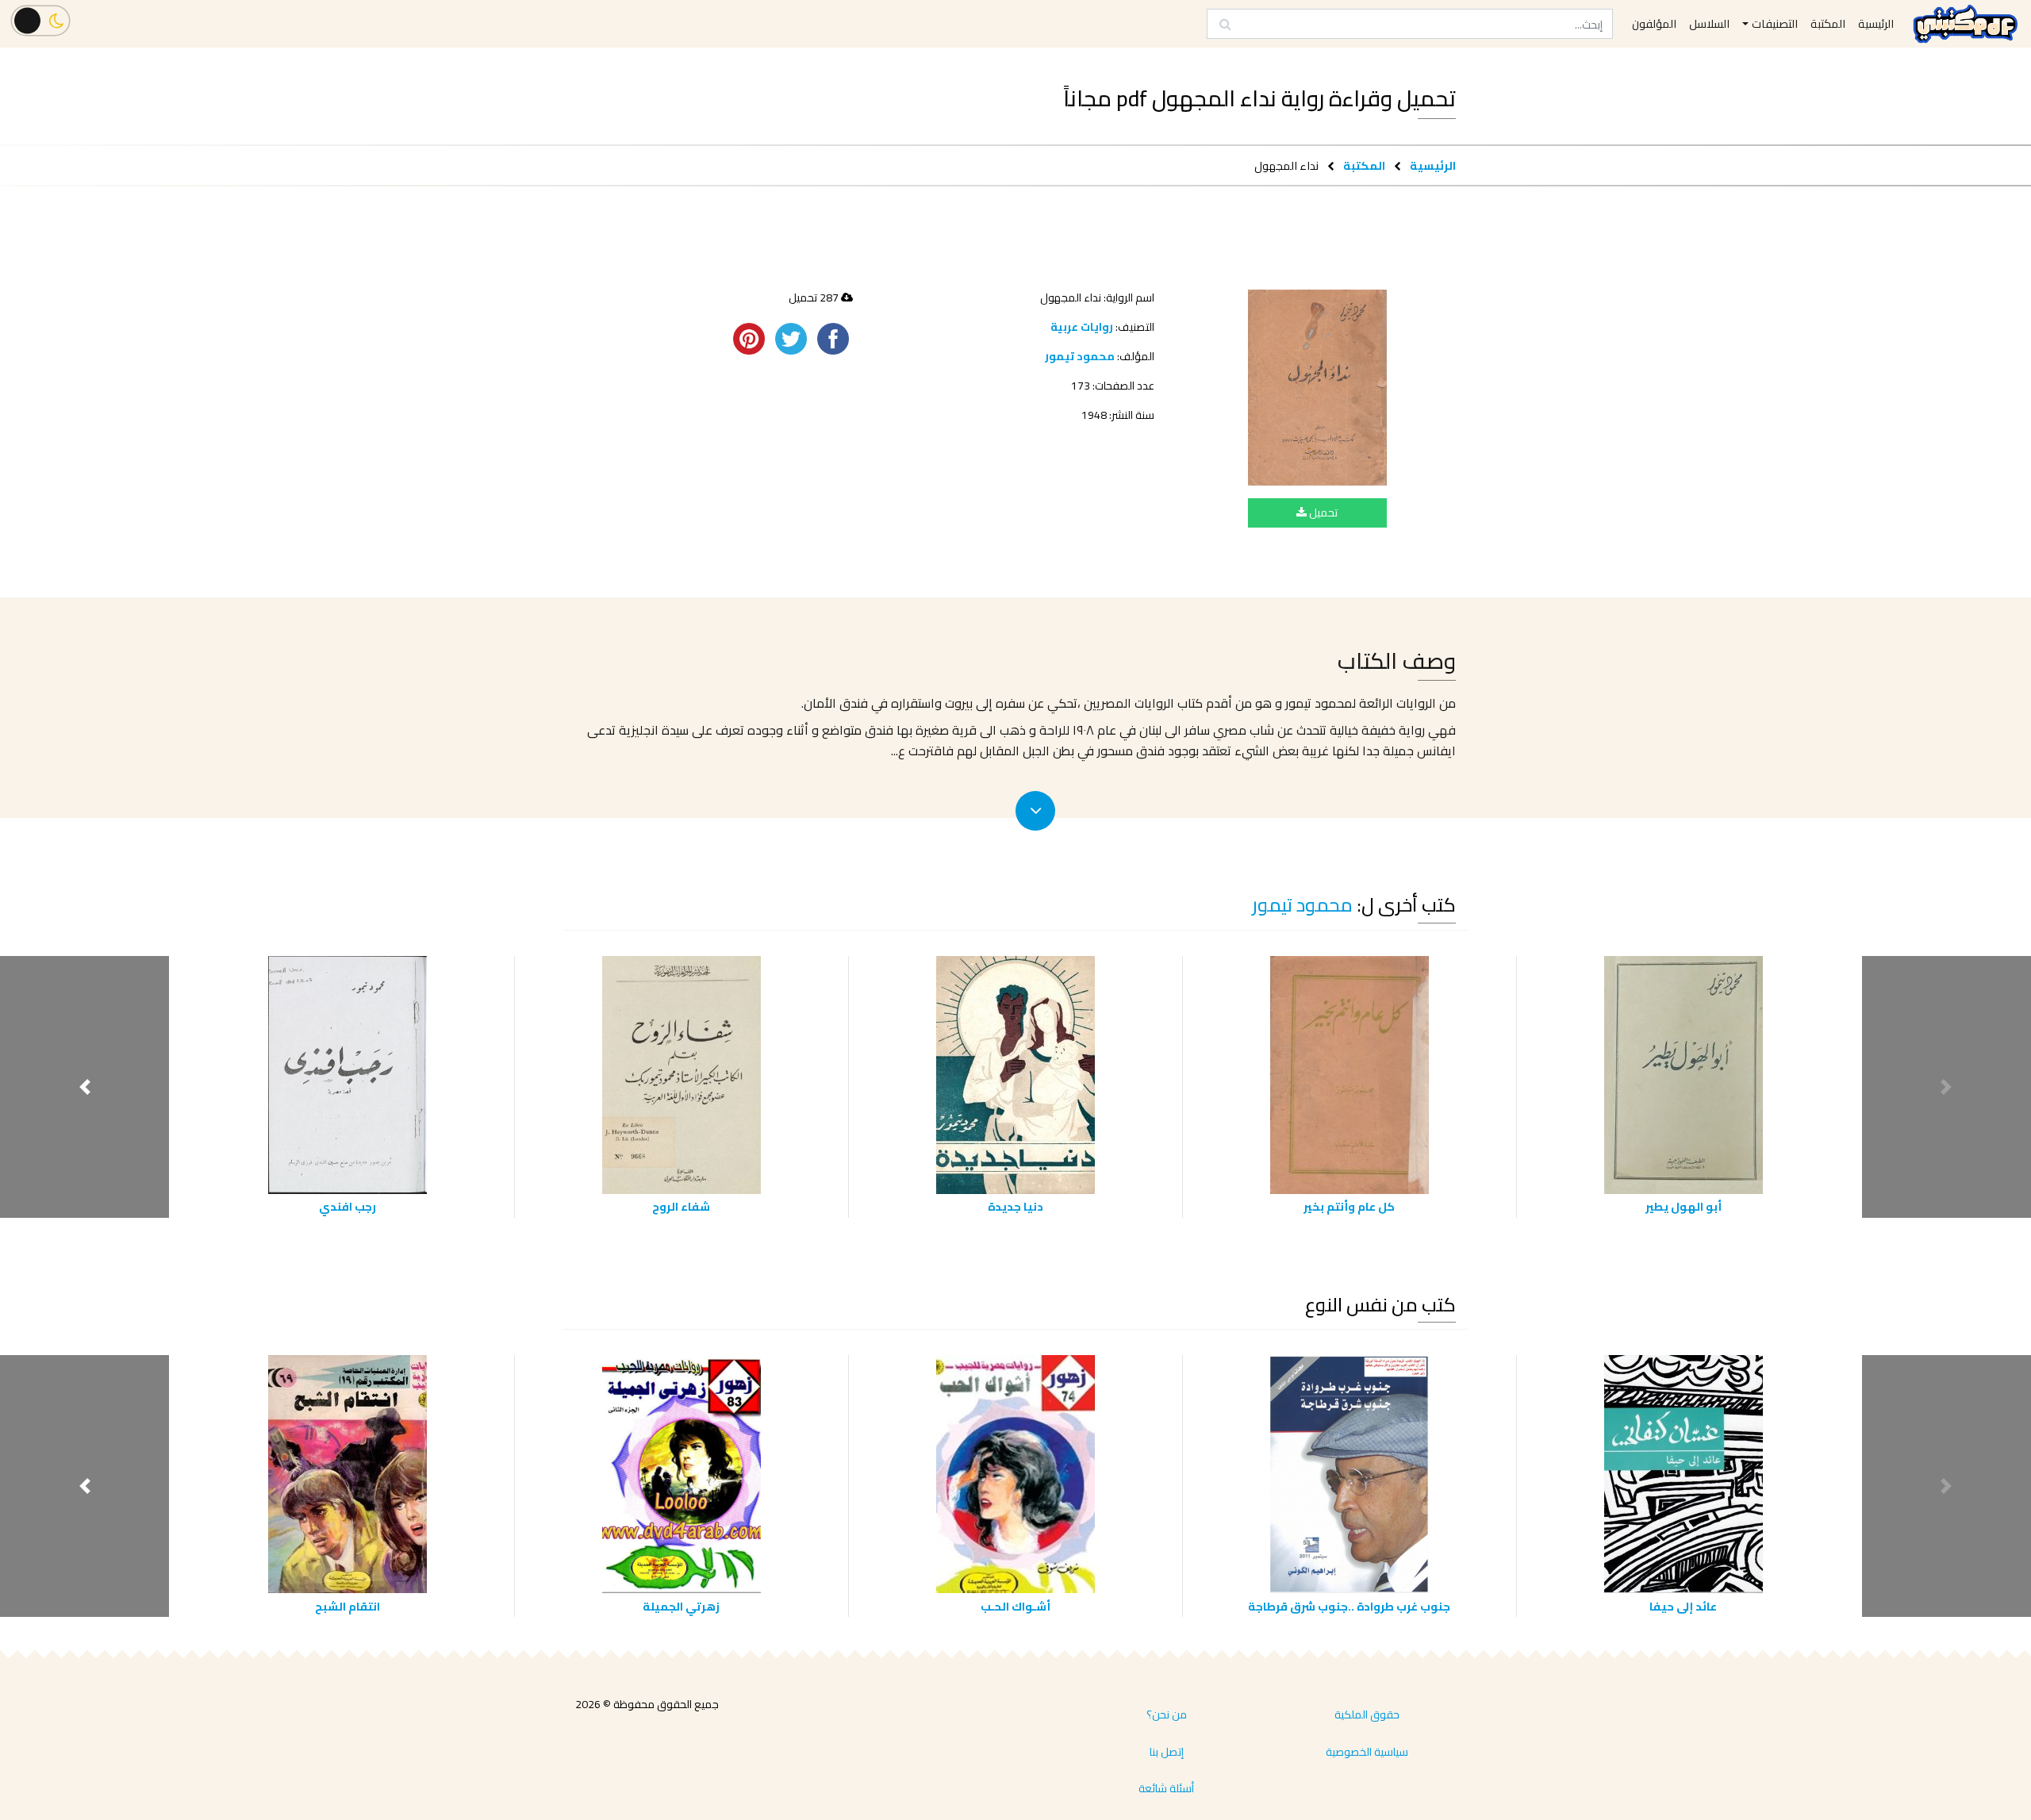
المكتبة (1364, 165)
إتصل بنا (1167, 1752)
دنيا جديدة (1015, 1206)
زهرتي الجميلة (681, 1606)
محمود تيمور (1080, 356)
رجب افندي (347, 1206)
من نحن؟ (1167, 1714)
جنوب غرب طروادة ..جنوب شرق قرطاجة (1349, 1606)
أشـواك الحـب (1015, 1606)
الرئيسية (1433, 165)
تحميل (1322, 513)
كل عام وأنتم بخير (1349, 1206)
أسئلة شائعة (1166, 1788)
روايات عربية (1082, 327)
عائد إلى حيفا (1683, 1606)
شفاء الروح (681, 1206)
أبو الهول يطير (1684, 1206)
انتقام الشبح (347, 1606)
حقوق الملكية (1367, 1714)
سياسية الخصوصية (1367, 1752)
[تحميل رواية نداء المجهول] (1317, 388)
